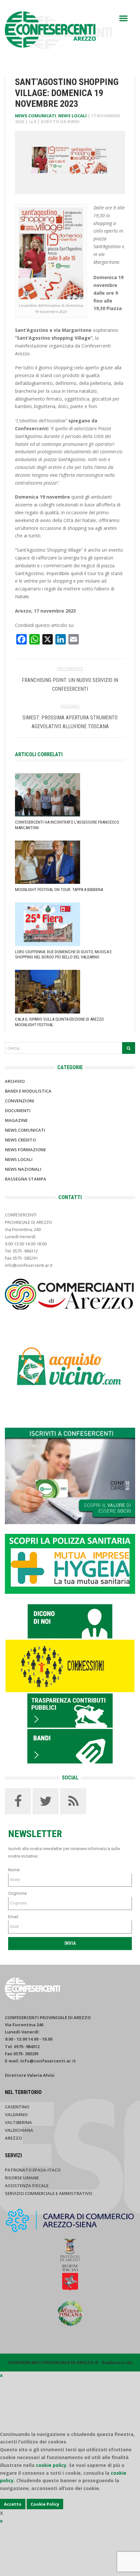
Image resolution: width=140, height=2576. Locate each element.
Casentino (17, 2107)
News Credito (20, 1140)
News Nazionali (23, 1169)
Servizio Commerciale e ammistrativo (49, 2193)
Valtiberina (18, 2122)
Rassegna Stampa (26, 1179)
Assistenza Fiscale (27, 2186)
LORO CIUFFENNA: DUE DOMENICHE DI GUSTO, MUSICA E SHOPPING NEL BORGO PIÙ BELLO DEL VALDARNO (63, 955)
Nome (14, 1870)
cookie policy (51, 2465)
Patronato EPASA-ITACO (33, 2170)
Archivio (15, 1081)
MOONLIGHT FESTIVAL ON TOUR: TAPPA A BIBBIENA (59, 890)
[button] (123, 18)
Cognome (17, 1893)
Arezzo (13, 2138)
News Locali (72, 116)
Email (13, 1917)
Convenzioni (20, 1101)
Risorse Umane (22, 2178)
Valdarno (16, 2115)
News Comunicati (35, 116)
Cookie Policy (45, 2504)
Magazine (16, 1120)
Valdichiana (19, 2130)
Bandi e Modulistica (28, 1091)
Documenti (18, 1111)
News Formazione (25, 1150)
